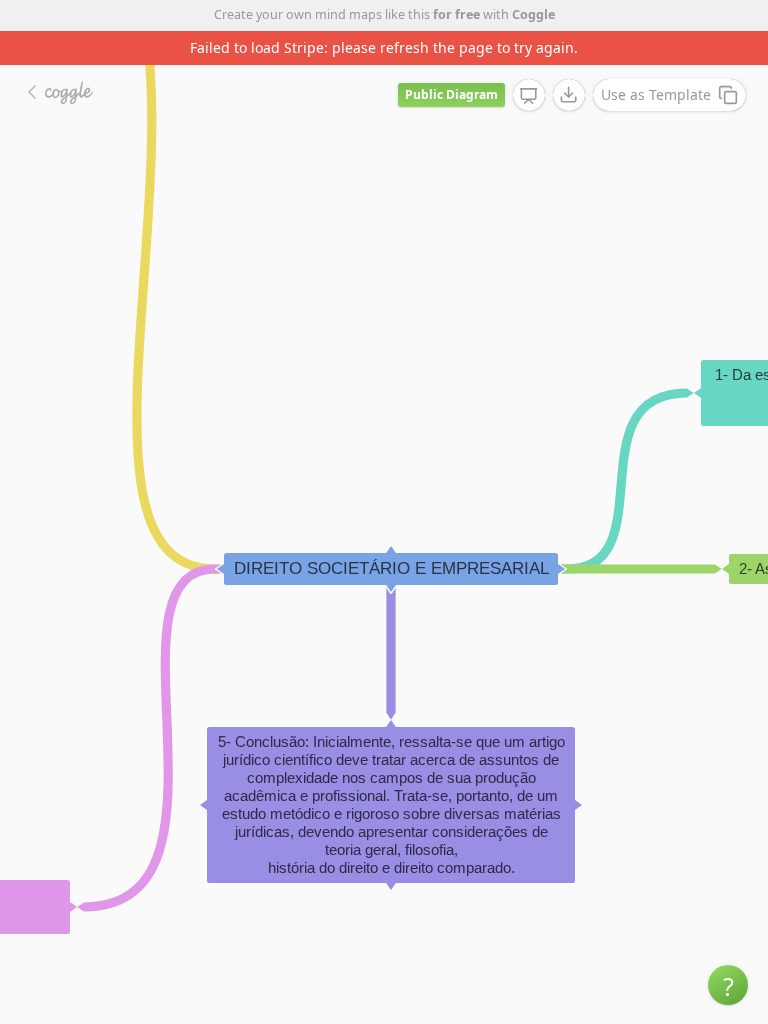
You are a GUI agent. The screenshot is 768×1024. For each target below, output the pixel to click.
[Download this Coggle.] (569, 95)
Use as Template (656, 94)
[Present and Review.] (529, 96)
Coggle (533, 14)
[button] (728, 985)
